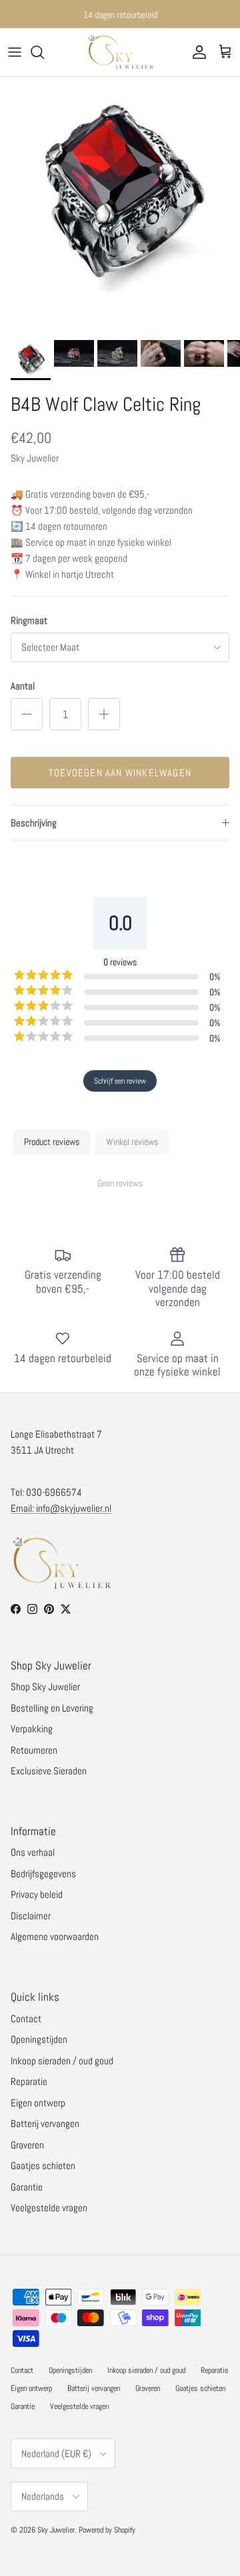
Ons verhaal (33, 1852)
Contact (26, 2019)
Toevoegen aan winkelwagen (120, 773)
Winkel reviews (132, 1142)
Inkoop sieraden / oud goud (62, 2061)
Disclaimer (31, 1916)
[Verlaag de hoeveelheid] (27, 714)
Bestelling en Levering (52, 1708)
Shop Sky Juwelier (45, 1686)
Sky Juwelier (56, 2530)
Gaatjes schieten (43, 2165)
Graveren (27, 2145)
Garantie (27, 2187)
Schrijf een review (120, 1081)
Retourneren (34, 1750)
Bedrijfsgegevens (43, 1874)
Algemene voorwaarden (55, 1936)
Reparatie (29, 2081)
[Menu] (15, 52)
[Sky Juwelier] (120, 52)
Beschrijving (34, 823)
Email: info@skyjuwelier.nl (61, 1508)
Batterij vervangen (45, 2123)
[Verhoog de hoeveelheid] (104, 714)
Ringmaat (29, 620)
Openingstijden (39, 2039)
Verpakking (32, 1729)
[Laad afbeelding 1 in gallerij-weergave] (120, 197)
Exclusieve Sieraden (49, 1771)
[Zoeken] (44, 52)
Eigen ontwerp (38, 2103)
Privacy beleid (37, 1894)
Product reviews (52, 1142)
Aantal (23, 686)
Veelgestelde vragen (49, 2208)
